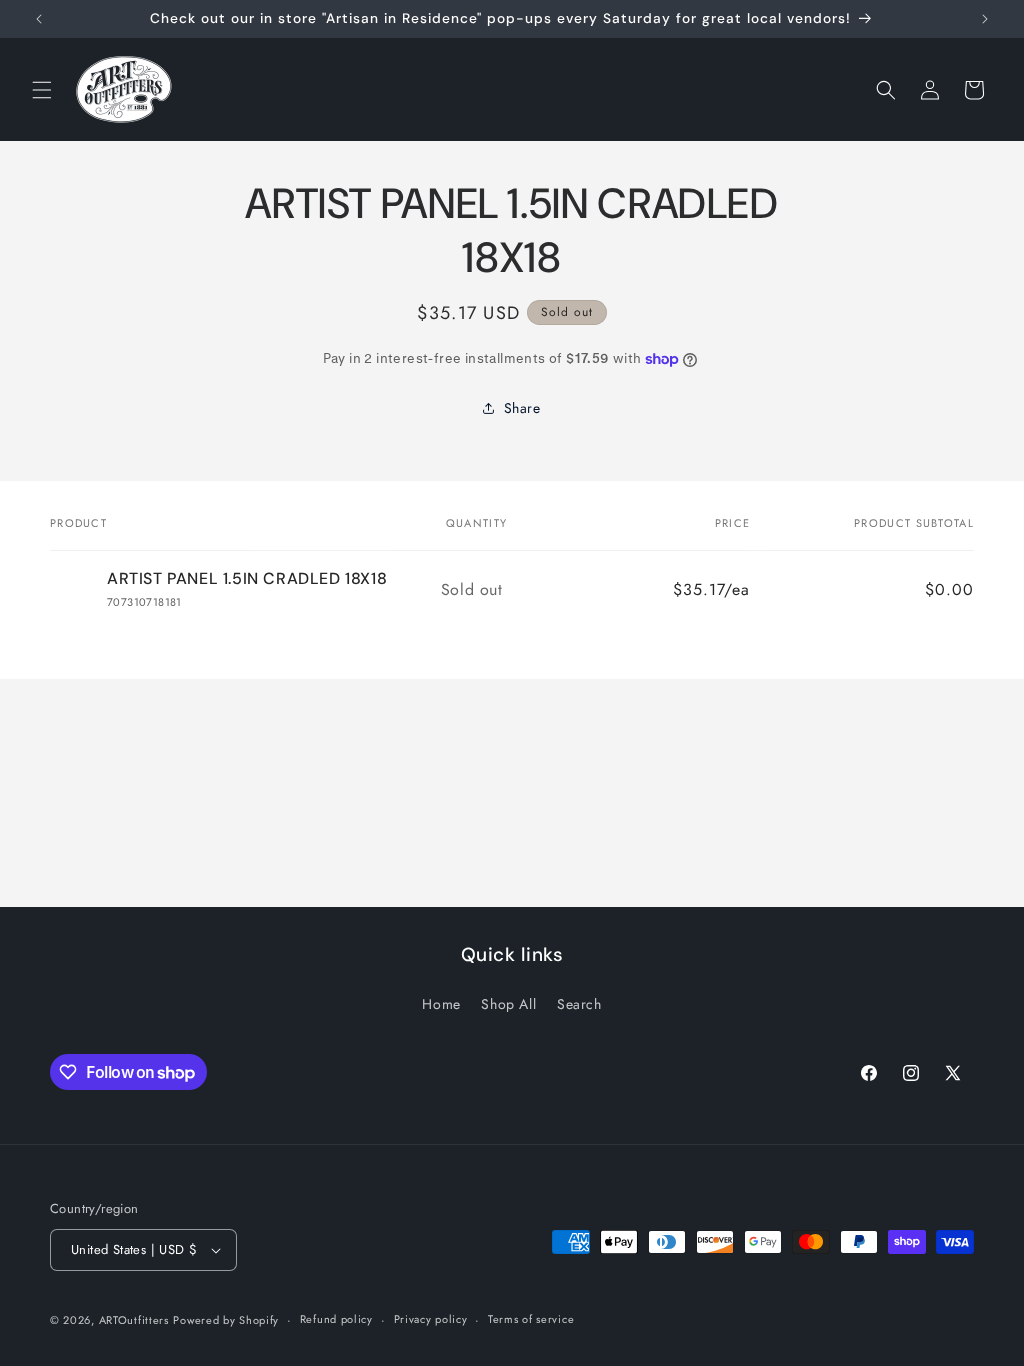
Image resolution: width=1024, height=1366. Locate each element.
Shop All (508, 1004)
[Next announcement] (985, 19)
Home (441, 1004)
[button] (42, 90)
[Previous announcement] (39, 19)
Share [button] (522, 408)
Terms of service (531, 1319)
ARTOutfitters (134, 1320)
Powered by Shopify (226, 1320)
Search (579, 1004)
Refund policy (336, 1319)
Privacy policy (431, 1319)
